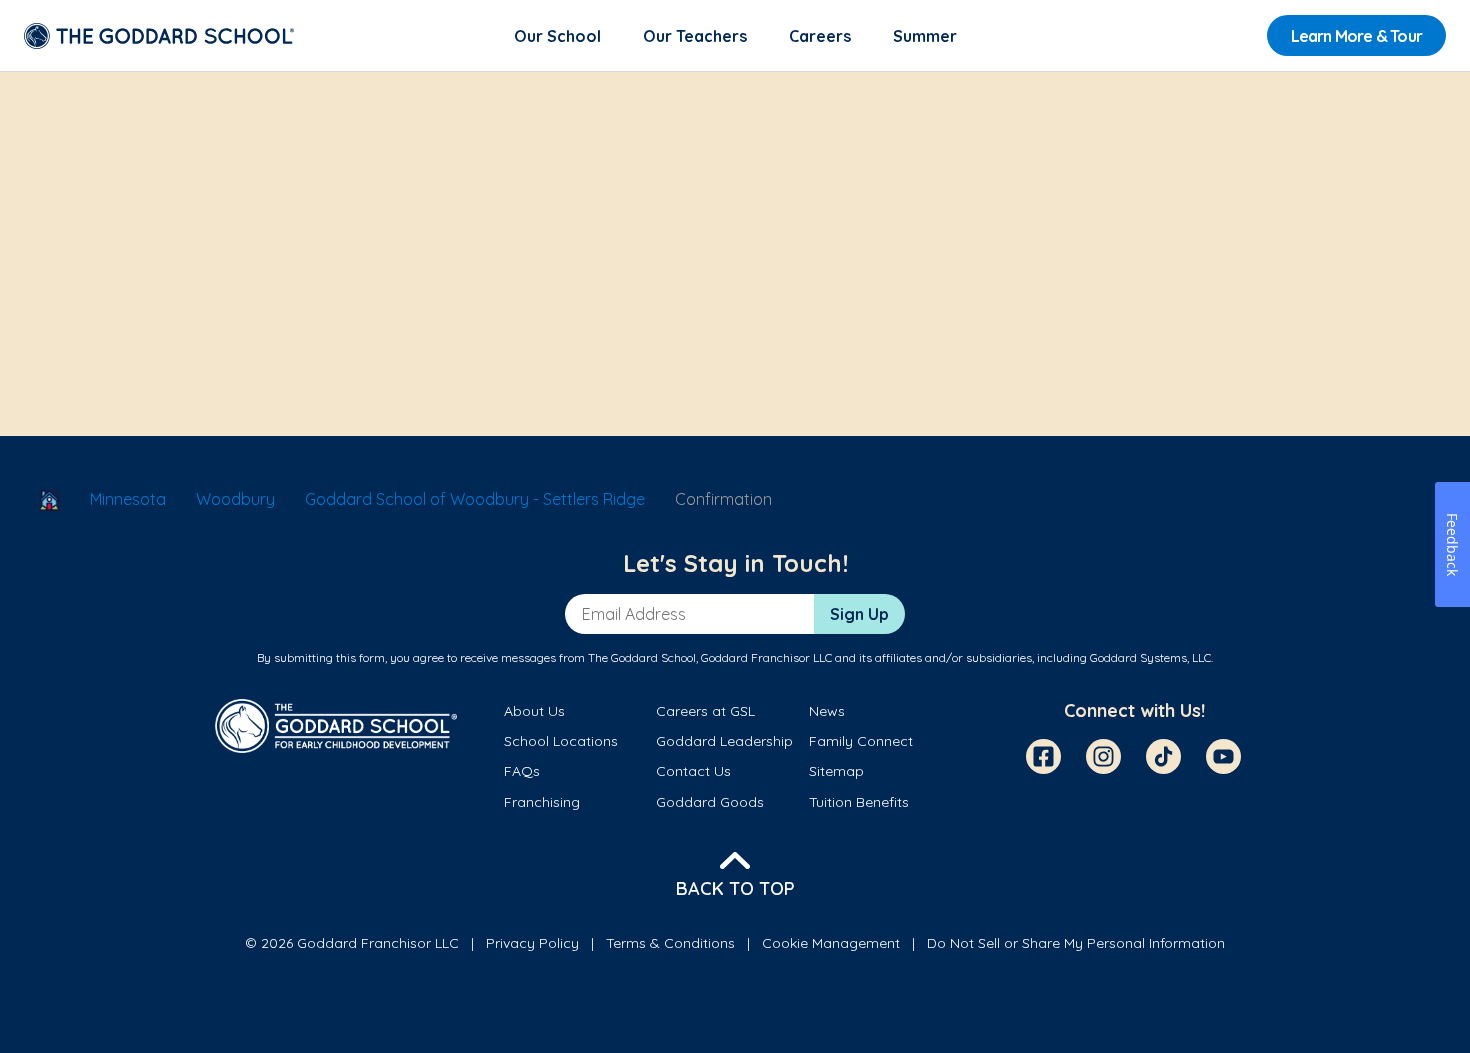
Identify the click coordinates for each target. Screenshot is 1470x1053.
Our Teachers (695, 36)
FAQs (522, 771)
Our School (557, 36)
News (827, 711)
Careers (820, 36)
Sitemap (836, 771)
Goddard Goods (710, 802)
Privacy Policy (532, 943)
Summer (925, 36)
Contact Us (693, 771)
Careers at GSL (705, 711)
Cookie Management (831, 943)
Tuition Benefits (859, 802)
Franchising (542, 802)
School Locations (561, 741)
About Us (534, 711)
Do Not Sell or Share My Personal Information (1076, 943)
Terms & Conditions (670, 943)
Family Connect (861, 741)
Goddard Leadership (724, 741)
